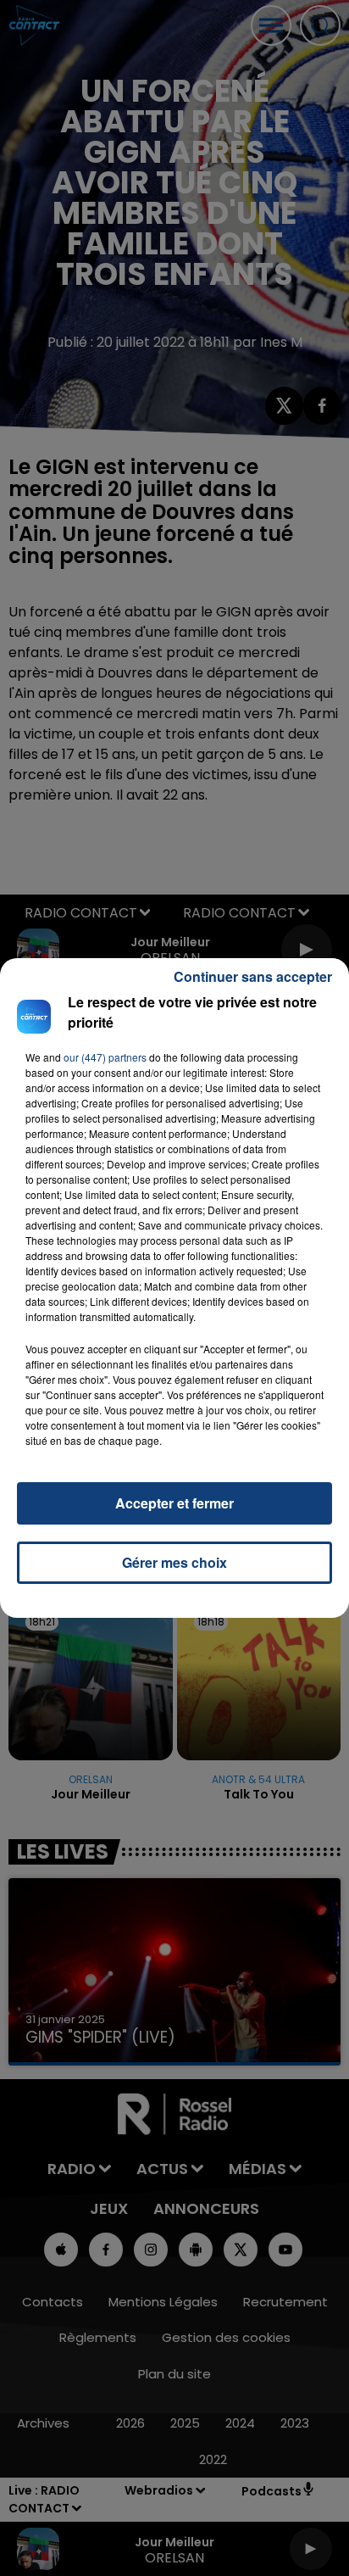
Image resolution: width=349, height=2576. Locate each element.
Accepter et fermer (174, 1503)
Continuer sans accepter (253, 976)
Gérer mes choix (174, 1562)
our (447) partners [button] (105, 1057)
